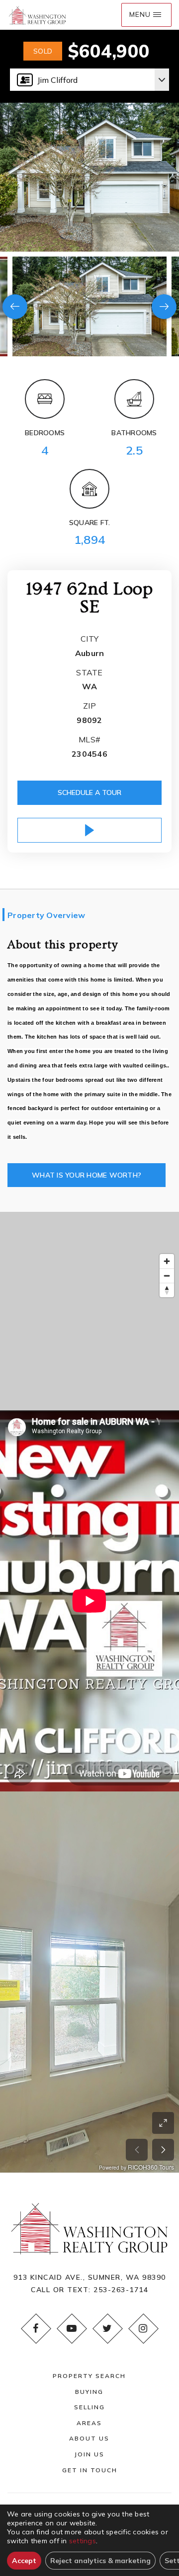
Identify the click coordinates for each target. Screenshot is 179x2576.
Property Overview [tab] (46, 915)
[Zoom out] (167, 1276)
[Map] (89, 1311)
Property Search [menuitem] (89, 2376)
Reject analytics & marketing (100, 2561)
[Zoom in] (167, 1261)
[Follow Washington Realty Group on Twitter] (107, 2328)
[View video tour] (89, 830)
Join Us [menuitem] (89, 2454)
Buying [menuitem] (89, 2392)
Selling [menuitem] (89, 2407)
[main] (89, 1086)
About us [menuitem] (89, 2438)
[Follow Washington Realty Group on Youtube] (72, 2328)
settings (83, 2541)
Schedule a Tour (89, 793)
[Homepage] (37, 15)
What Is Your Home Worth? (87, 1175)
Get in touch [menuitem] (90, 2470)
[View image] (89, 306)
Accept (24, 2561)
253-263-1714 (121, 2290)
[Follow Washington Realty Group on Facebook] (36, 2328)
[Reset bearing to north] (167, 1290)
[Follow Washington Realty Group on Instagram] (143, 2328)
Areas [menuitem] (89, 2423)
